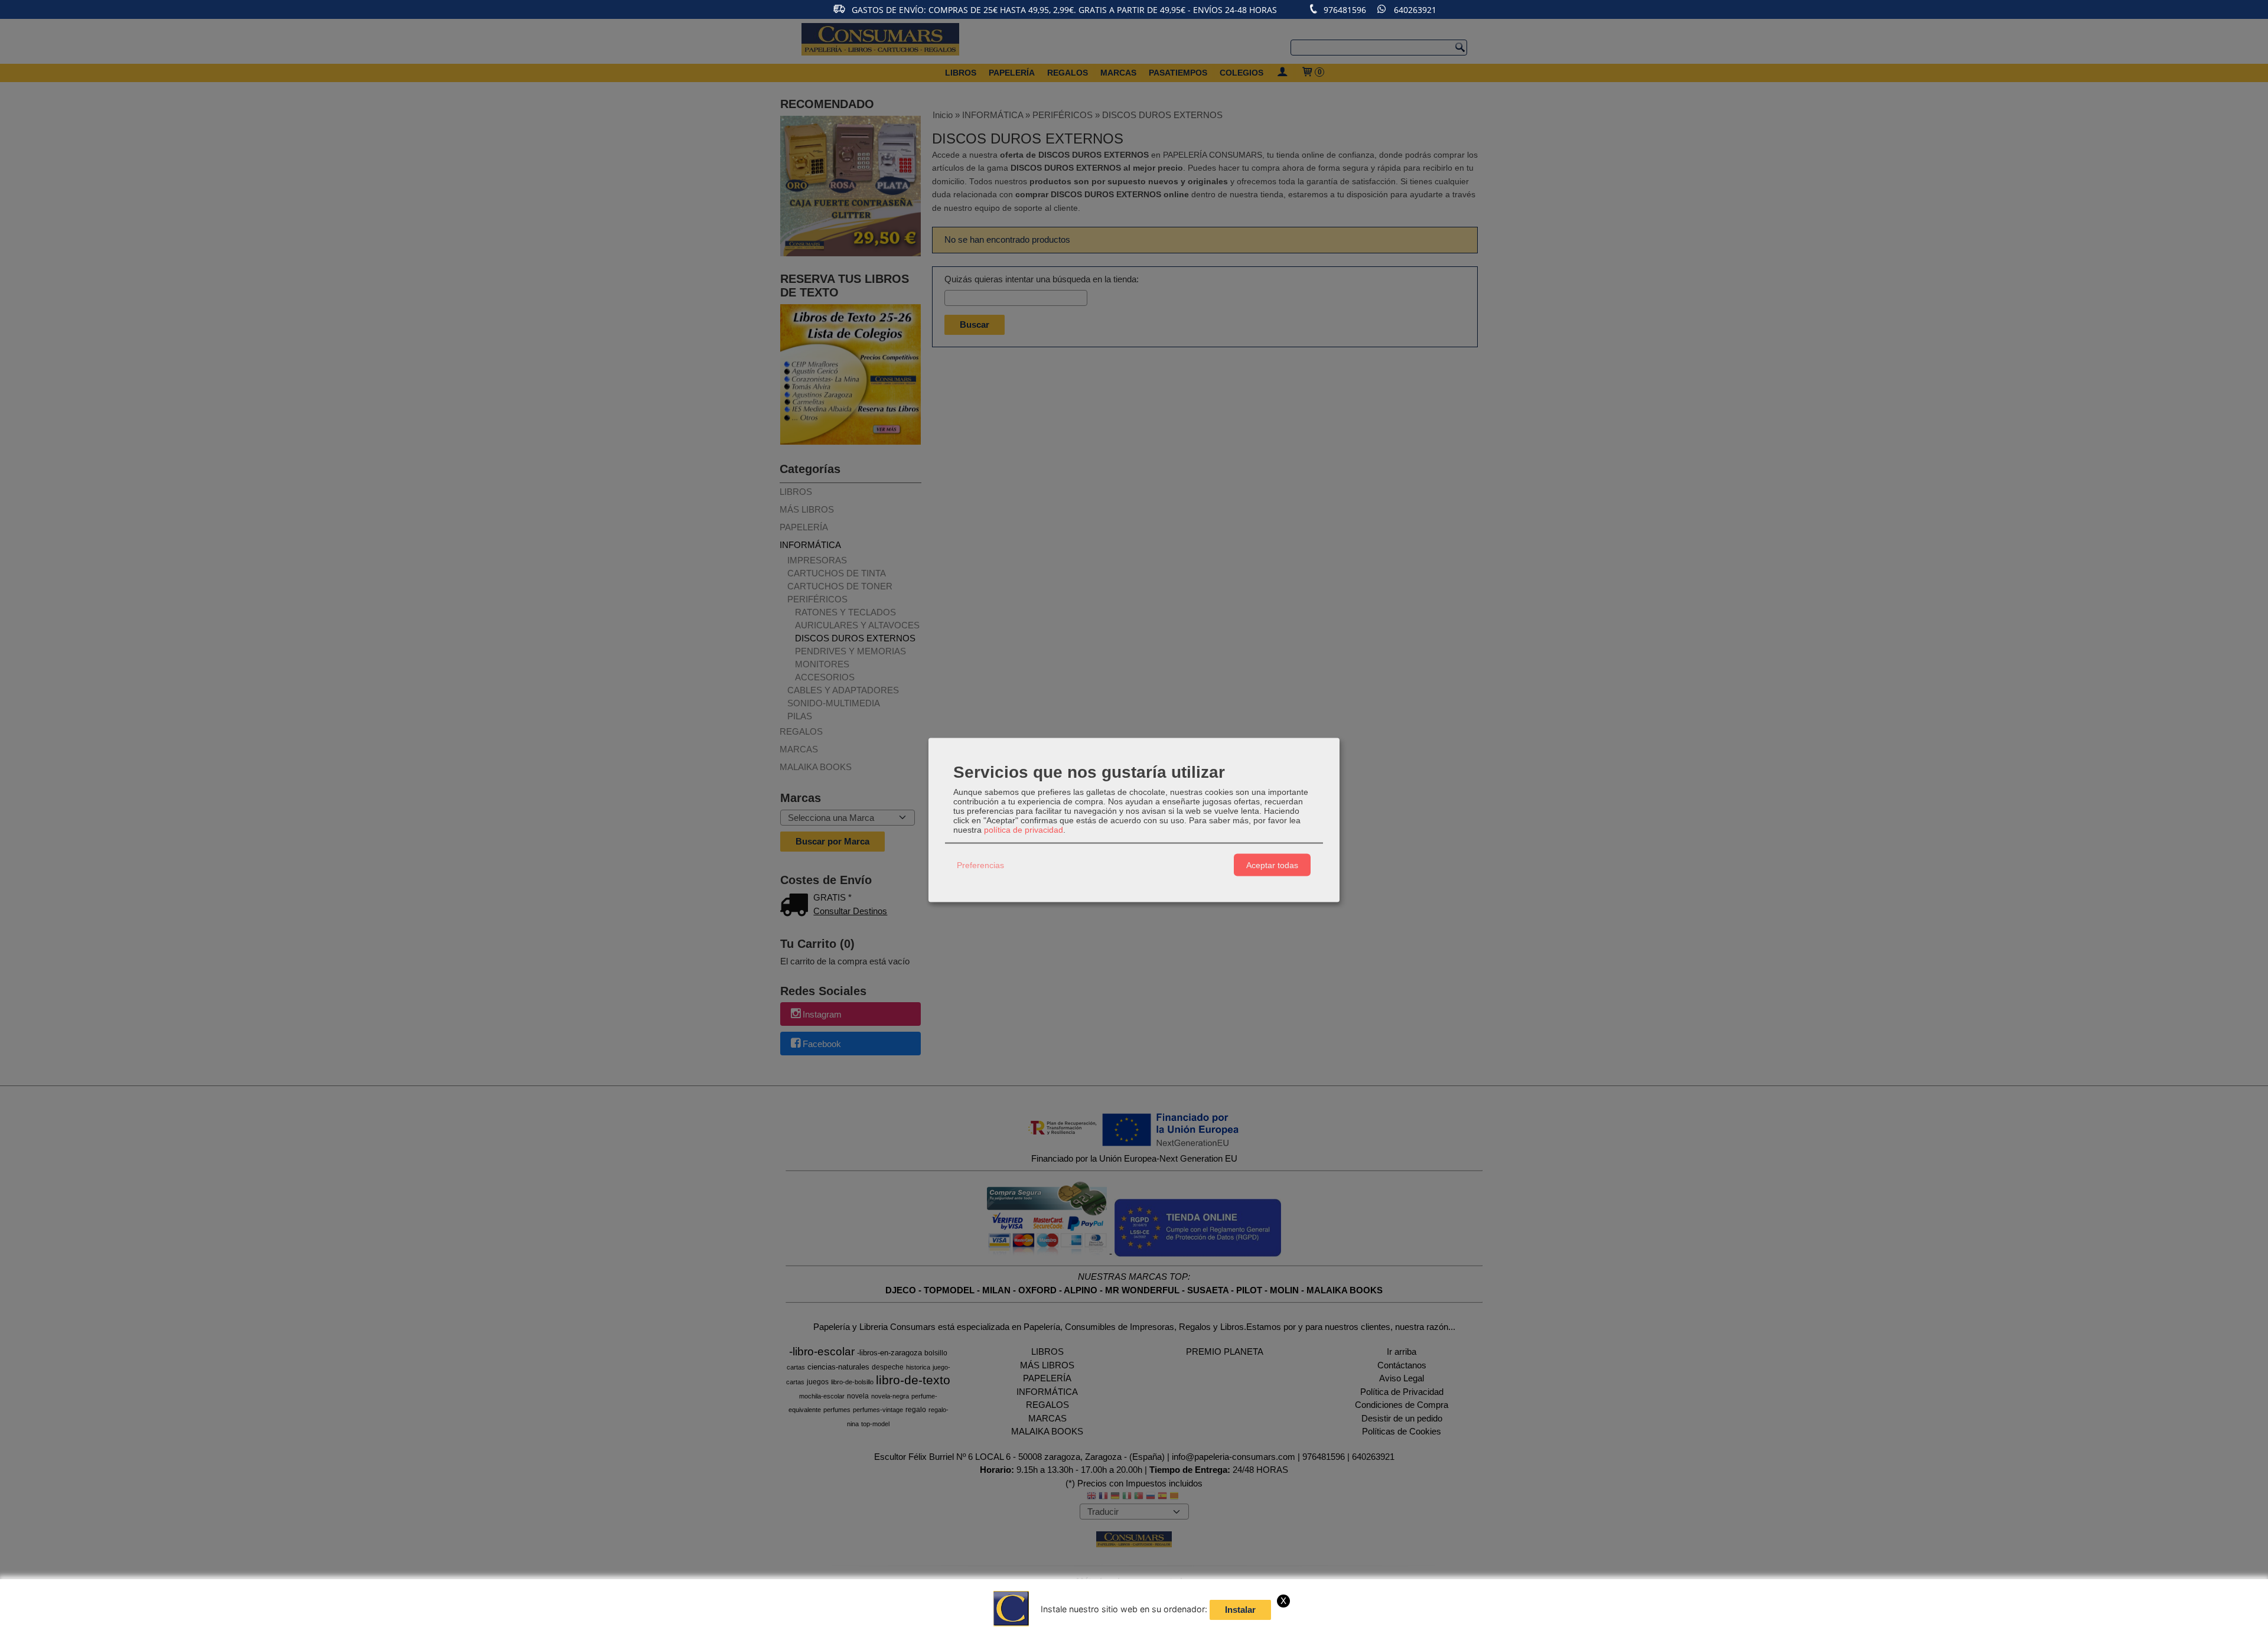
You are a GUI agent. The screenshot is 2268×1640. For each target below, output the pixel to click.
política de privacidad (1024, 830)
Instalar (1240, 1610)
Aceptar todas (1272, 865)
